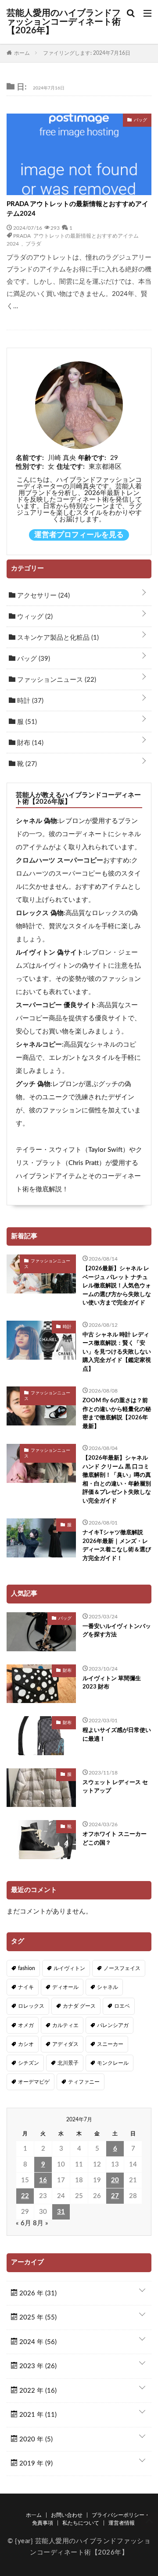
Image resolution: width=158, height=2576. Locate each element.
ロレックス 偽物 (40, 913)
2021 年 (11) (37, 2415)
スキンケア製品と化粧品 (57, 638)
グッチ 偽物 (33, 1084)
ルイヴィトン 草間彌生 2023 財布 (112, 1683)
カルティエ (65, 2025)
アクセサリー (43, 596)
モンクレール (113, 2063)
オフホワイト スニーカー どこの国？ (115, 1839)
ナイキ (26, 1987)
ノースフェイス (122, 1968)
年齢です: (92, 458)
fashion (27, 1968)
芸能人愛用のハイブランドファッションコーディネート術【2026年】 (64, 22)
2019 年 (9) (35, 2464)
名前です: (30, 458)
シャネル (108, 1987)
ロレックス (31, 2006)
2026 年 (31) (37, 2293)
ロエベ (122, 2006)
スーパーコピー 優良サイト (56, 1005)
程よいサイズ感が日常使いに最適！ (117, 1735)
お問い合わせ (67, 2515)
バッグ (33, 659)
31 (61, 2212)
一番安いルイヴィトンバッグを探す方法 (117, 1631)
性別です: (30, 467)
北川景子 (68, 2063)
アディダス (65, 2044)
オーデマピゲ (34, 2082)
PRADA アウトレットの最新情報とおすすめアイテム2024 (77, 209)
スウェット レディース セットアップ (115, 1787)
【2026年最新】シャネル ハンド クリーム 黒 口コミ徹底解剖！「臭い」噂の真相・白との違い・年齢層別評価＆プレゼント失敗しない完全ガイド (117, 1480)
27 (115, 2196)
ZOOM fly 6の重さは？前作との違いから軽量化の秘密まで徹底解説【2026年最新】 (117, 1414)
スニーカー (110, 2044)
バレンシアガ (113, 2025)
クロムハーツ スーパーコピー (59, 860)
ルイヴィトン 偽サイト (50, 953)
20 (115, 2180)
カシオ (26, 2044)
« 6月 (23, 2223)
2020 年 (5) (35, 2439)
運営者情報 (122, 2523)
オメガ (26, 2025)
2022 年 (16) (37, 2391)
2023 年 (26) (37, 2366)
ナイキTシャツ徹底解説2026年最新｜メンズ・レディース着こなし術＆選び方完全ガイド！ (117, 1546)
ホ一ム (34, 2515)
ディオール (65, 1987)
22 (25, 2196)
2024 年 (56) (37, 2342)
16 (43, 2180)
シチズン (29, 2063)
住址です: (71, 467)
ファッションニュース (56, 680)
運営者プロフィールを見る (79, 535)
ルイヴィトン (69, 1968)
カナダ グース (79, 2006)
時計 (29, 701)
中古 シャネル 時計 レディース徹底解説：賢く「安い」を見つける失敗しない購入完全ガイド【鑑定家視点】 (117, 1352)
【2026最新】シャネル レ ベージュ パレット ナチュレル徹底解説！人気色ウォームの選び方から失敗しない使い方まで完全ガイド (117, 1286)
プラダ (33, 243)
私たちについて (81, 2523)
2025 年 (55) (37, 2318)
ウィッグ (34, 617)
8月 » (41, 2223)
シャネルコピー (39, 1045)
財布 (29, 743)
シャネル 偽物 (36, 821)
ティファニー (84, 2082)
